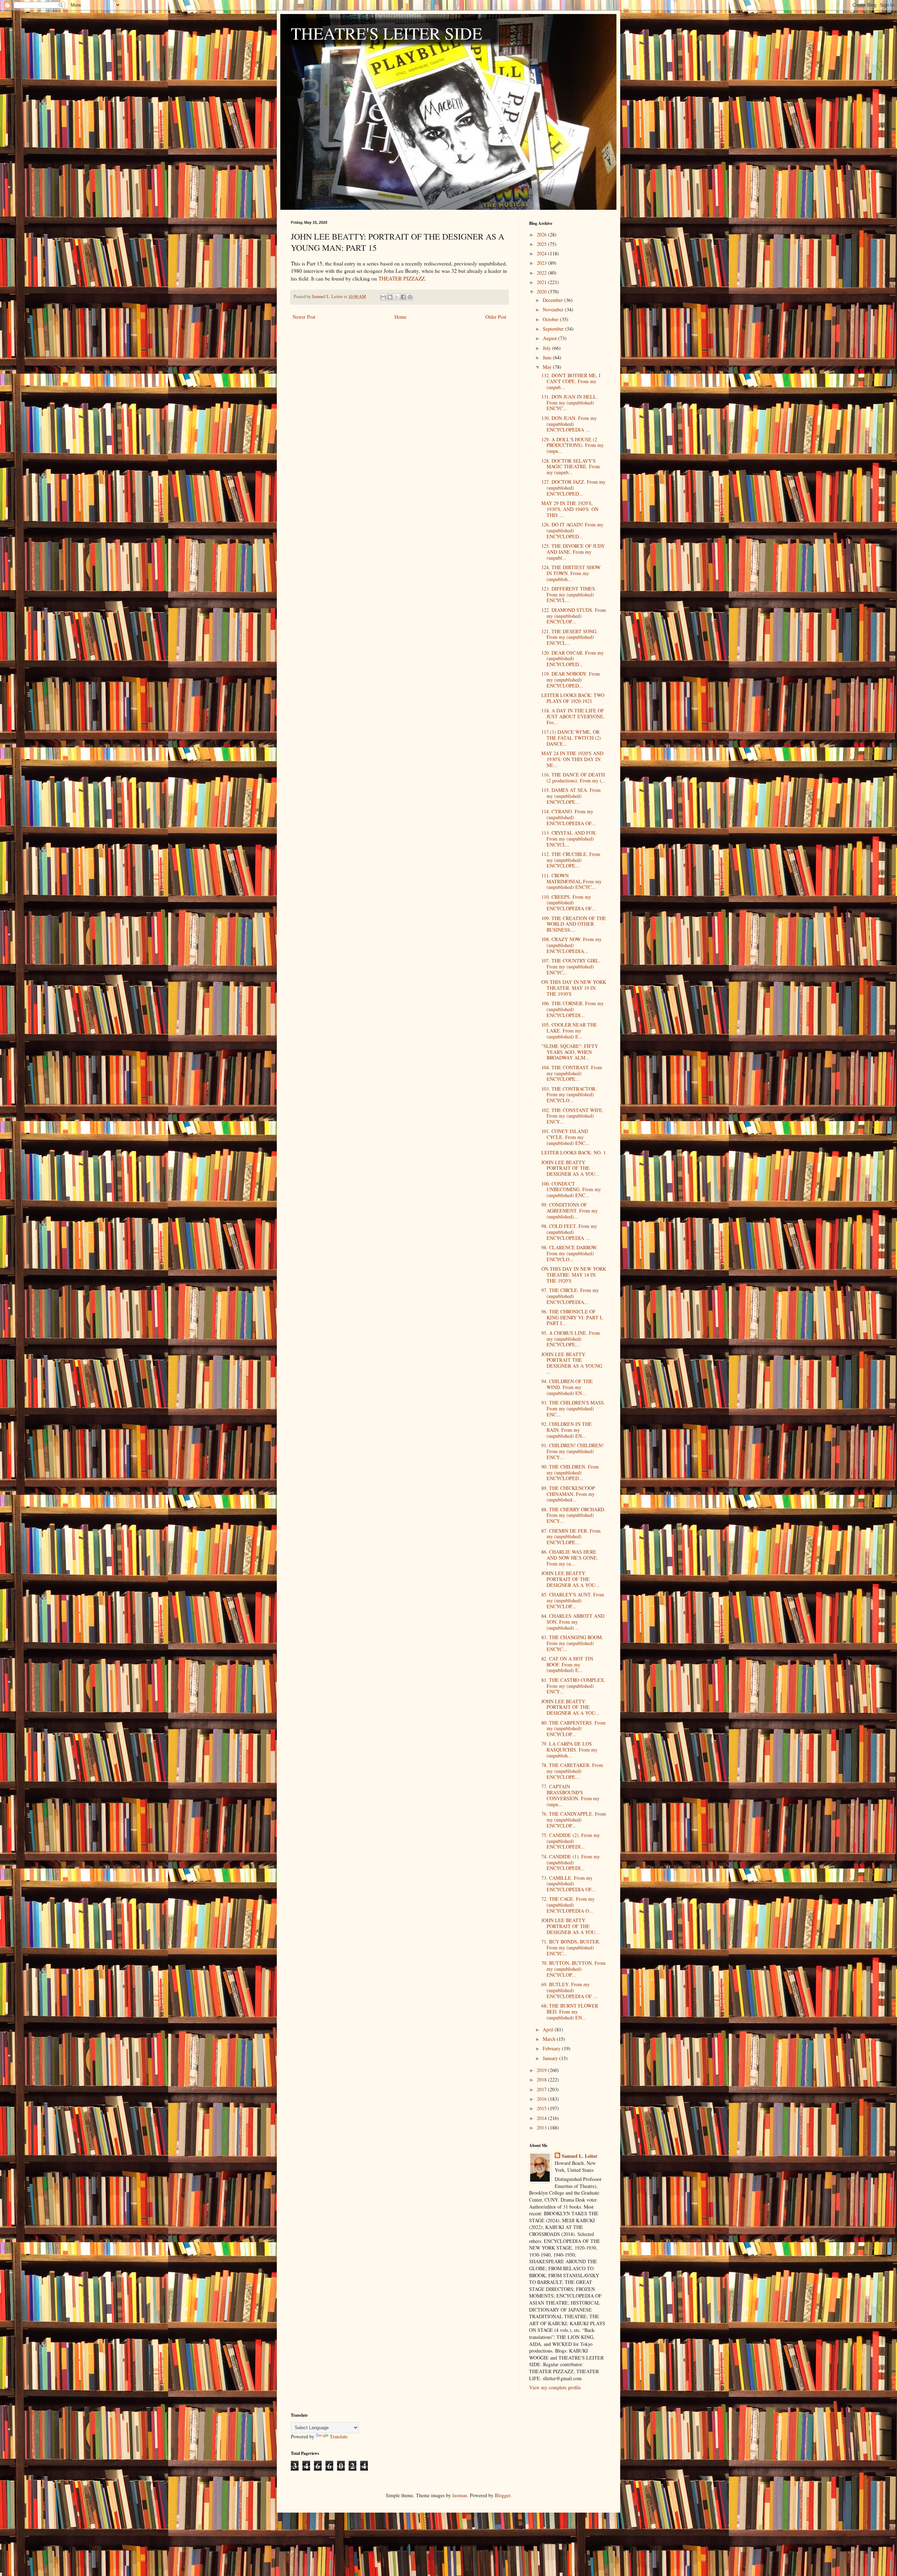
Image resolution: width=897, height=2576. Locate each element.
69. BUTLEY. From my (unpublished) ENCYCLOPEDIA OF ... (569, 1990)
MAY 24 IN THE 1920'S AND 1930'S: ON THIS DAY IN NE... (572, 759)
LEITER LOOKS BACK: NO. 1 (574, 1152)
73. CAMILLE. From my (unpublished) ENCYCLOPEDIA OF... (569, 1884)
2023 (542, 263)
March (550, 2039)
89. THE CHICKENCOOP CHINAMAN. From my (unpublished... (568, 1494)
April (549, 2029)
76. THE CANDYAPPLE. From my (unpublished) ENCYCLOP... (574, 1820)
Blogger (502, 2495)
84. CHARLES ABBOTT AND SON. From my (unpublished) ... (573, 1622)
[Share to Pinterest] (410, 297)
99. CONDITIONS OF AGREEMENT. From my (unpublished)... (570, 1211)
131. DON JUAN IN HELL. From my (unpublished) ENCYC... (570, 403)
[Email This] (383, 297)
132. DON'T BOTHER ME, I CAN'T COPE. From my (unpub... (571, 381)
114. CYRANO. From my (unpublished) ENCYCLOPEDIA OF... (569, 817)
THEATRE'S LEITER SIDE (386, 33)
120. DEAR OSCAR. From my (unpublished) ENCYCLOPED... (573, 659)
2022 (542, 273)
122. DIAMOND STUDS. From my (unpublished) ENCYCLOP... (574, 616)
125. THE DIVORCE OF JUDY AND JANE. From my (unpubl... (573, 552)
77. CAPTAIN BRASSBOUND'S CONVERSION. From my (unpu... (570, 1795)
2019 (542, 2070)
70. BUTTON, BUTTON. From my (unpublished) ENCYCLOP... (573, 1969)
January (551, 2058)
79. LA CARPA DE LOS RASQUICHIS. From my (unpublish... (569, 1750)
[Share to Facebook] (403, 297)
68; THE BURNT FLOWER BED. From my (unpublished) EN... (570, 2012)
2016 (542, 2099)
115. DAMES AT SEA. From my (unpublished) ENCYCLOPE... (571, 796)
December (553, 300)
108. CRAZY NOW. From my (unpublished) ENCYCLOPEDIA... (571, 945)
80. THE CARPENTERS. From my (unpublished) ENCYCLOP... (573, 1729)
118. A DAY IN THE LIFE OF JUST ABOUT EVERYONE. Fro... (573, 716)
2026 (542, 234)
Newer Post (304, 317)
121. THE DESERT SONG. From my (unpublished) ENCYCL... (570, 637)
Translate (339, 2436)
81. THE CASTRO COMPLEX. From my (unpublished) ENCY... (573, 1686)
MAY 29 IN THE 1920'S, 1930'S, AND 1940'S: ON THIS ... (570, 509)
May (548, 367)
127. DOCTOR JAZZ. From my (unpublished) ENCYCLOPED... (573, 488)
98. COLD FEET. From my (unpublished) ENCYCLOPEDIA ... (569, 1232)
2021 (542, 282)
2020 (542, 292)
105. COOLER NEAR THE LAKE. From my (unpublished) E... (569, 1031)
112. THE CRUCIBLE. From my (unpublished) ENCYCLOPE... (571, 860)
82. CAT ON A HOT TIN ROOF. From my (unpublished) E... (567, 1665)
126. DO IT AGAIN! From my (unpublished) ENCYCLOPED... (572, 530)
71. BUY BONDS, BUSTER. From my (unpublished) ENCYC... (571, 1947)
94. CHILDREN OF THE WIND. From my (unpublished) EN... (567, 1387)
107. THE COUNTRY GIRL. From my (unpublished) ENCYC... (571, 966)
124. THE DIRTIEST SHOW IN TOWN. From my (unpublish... (571, 573)
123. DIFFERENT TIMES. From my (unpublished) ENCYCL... (569, 595)
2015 (542, 2108)
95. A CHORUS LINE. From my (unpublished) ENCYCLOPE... (571, 1339)
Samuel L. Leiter (580, 2156)
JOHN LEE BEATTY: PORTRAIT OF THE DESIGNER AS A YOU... (570, 1168)
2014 (542, 2118)
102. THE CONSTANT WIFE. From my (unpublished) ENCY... (573, 1116)
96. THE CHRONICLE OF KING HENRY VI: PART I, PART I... (572, 1317)
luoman (460, 2495)
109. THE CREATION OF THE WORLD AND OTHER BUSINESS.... (574, 924)
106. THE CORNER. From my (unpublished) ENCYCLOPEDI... (573, 1009)
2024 (542, 253)
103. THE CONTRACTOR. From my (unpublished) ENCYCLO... (569, 1095)
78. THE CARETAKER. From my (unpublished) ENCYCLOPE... (572, 1771)
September (554, 329)
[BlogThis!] (390, 297)
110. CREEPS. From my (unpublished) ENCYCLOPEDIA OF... (569, 903)
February (552, 2048)
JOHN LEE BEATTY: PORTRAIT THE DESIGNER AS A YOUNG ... (572, 1363)
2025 (542, 244)
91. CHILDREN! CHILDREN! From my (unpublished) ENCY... (573, 1451)
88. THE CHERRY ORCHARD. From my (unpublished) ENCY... (573, 1515)
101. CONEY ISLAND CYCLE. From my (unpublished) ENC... (565, 1137)
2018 (542, 2080)
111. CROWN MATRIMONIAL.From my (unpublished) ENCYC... (571, 881)
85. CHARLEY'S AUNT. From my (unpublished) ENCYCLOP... (573, 1600)
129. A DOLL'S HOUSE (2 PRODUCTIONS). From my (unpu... (573, 445)
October (551, 319)
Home (400, 317)
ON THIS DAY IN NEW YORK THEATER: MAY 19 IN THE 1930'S (574, 988)
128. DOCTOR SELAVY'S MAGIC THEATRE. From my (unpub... (571, 467)
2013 (542, 2128)
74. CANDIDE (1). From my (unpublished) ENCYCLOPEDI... (571, 1862)
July (547, 348)
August (550, 338)
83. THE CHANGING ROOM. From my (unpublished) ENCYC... (572, 1643)
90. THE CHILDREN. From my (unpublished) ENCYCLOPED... (570, 1473)
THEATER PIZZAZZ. (402, 278)
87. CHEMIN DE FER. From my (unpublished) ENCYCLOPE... (571, 1537)
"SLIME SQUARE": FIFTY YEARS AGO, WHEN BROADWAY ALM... (570, 1052)
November (554, 309)
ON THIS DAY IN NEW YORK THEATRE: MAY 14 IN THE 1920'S (574, 1275)
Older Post (496, 317)
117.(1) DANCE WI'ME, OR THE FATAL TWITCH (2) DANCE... (571, 738)
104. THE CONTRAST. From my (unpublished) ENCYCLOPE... (572, 1073)
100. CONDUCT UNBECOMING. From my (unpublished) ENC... (571, 1190)
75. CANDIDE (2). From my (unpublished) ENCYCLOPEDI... (571, 1841)
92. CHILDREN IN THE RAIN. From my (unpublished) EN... (567, 1430)
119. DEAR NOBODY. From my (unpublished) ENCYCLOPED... (571, 680)
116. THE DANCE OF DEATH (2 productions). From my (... (574, 778)
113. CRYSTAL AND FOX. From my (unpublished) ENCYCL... (569, 839)
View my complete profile (555, 2387)
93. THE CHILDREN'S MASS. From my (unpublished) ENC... (573, 1408)
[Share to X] (397, 297)
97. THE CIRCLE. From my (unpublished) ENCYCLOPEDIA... (570, 1296)
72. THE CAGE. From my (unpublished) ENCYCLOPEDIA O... (568, 1905)
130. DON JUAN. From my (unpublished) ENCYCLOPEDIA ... (569, 424)
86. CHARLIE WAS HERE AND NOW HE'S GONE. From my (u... (570, 1558)
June (548, 357)
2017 (542, 2089)
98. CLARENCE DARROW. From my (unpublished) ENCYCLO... (570, 1253)
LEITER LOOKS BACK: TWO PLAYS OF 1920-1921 (573, 698)
